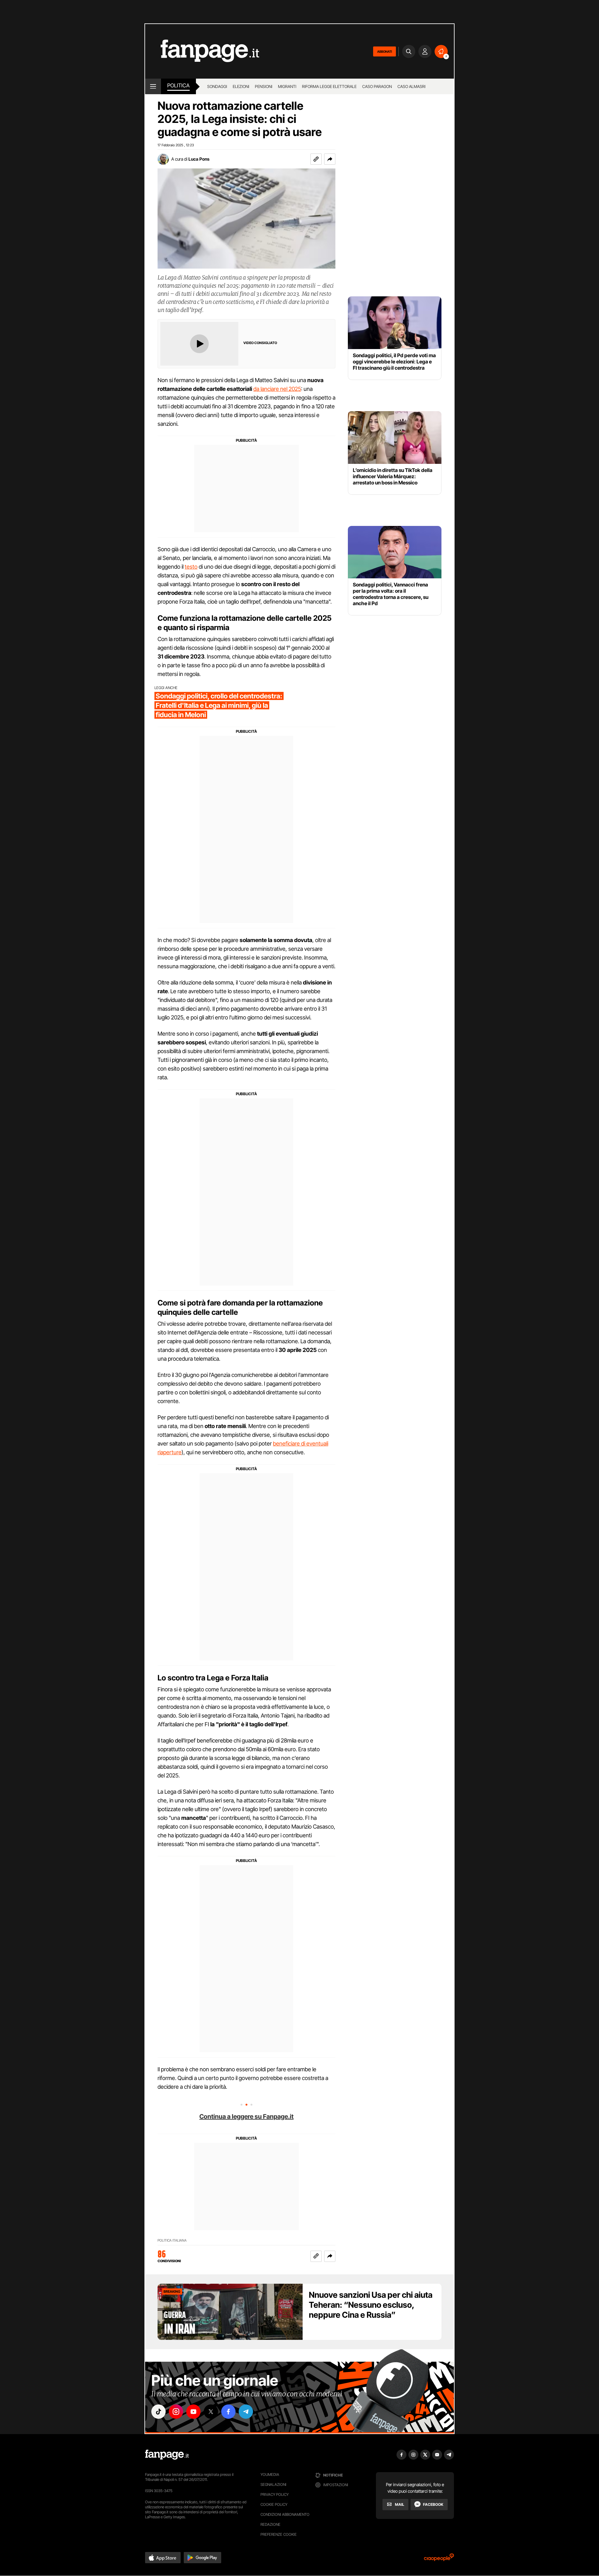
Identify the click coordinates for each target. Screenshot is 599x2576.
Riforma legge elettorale (329, 86)
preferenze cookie (279, 2534)
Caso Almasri (412, 86)
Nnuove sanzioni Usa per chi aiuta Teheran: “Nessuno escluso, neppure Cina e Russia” (371, 2305)
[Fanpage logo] (202, 51)
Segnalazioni (273, 2484)
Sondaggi (217, 86)
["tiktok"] (158, 2412)
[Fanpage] (167, 2455)
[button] (330, 159)
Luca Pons (199, 159)
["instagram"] (176, 2412)
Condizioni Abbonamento (285, 2514)
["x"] (211, 2412)
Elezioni (241, 86)
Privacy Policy (275, 2494)
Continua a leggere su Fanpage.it (246, 2117)
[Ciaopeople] (439, 2559)
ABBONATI (385, 51)
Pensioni (264, 86)
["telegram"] (246, 2412)
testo (191, 567)
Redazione (270, 2524)
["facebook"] (228, 2412)
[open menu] (153, 86)
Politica (178, 85)
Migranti (287, 86)
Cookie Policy (274, 2504)
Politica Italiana (172, 2241)
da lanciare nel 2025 (277, 389)
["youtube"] (193, 2412)
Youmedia (270, 2474)
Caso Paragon (377, 86)
